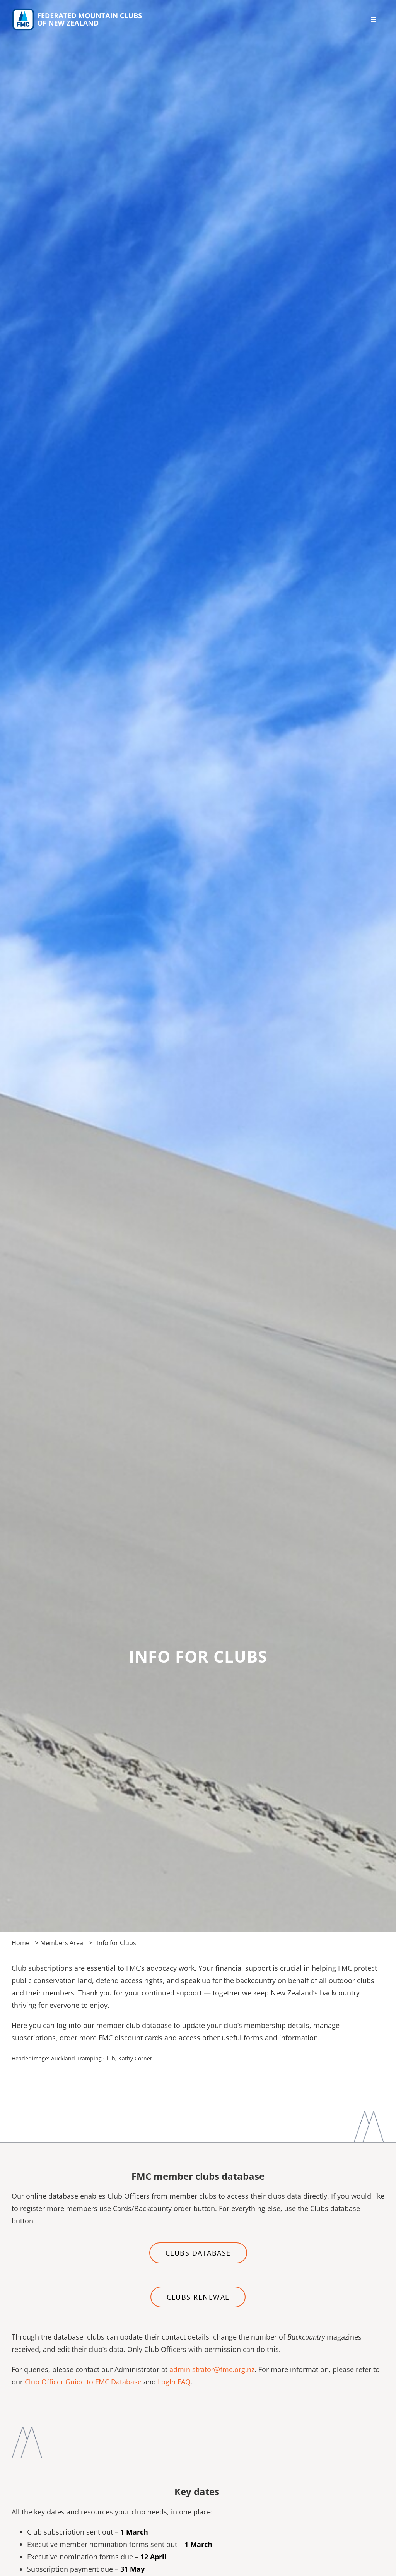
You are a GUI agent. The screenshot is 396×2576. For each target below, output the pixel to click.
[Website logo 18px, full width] (79, 10)
